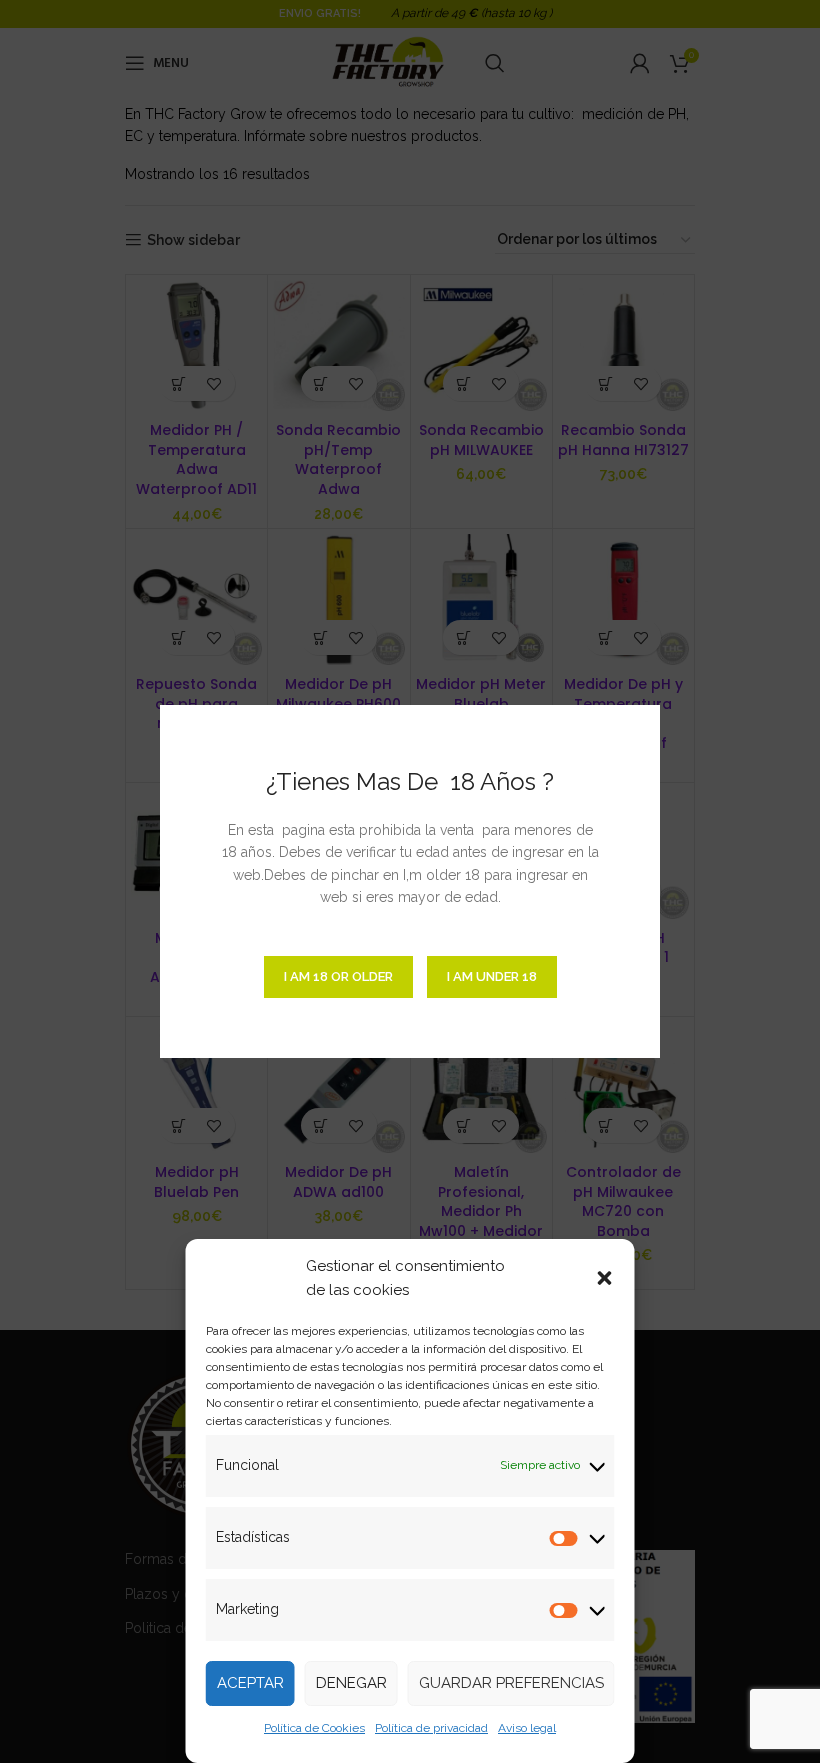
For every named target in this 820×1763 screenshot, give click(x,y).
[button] (605, 1278)
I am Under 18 (492, 976)
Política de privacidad (431, 1728)
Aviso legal (527, 1728)
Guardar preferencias (511, 1683)
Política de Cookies (314, 1728)
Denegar (351, 1683)
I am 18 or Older (338, 976)
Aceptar (250, 1683)
